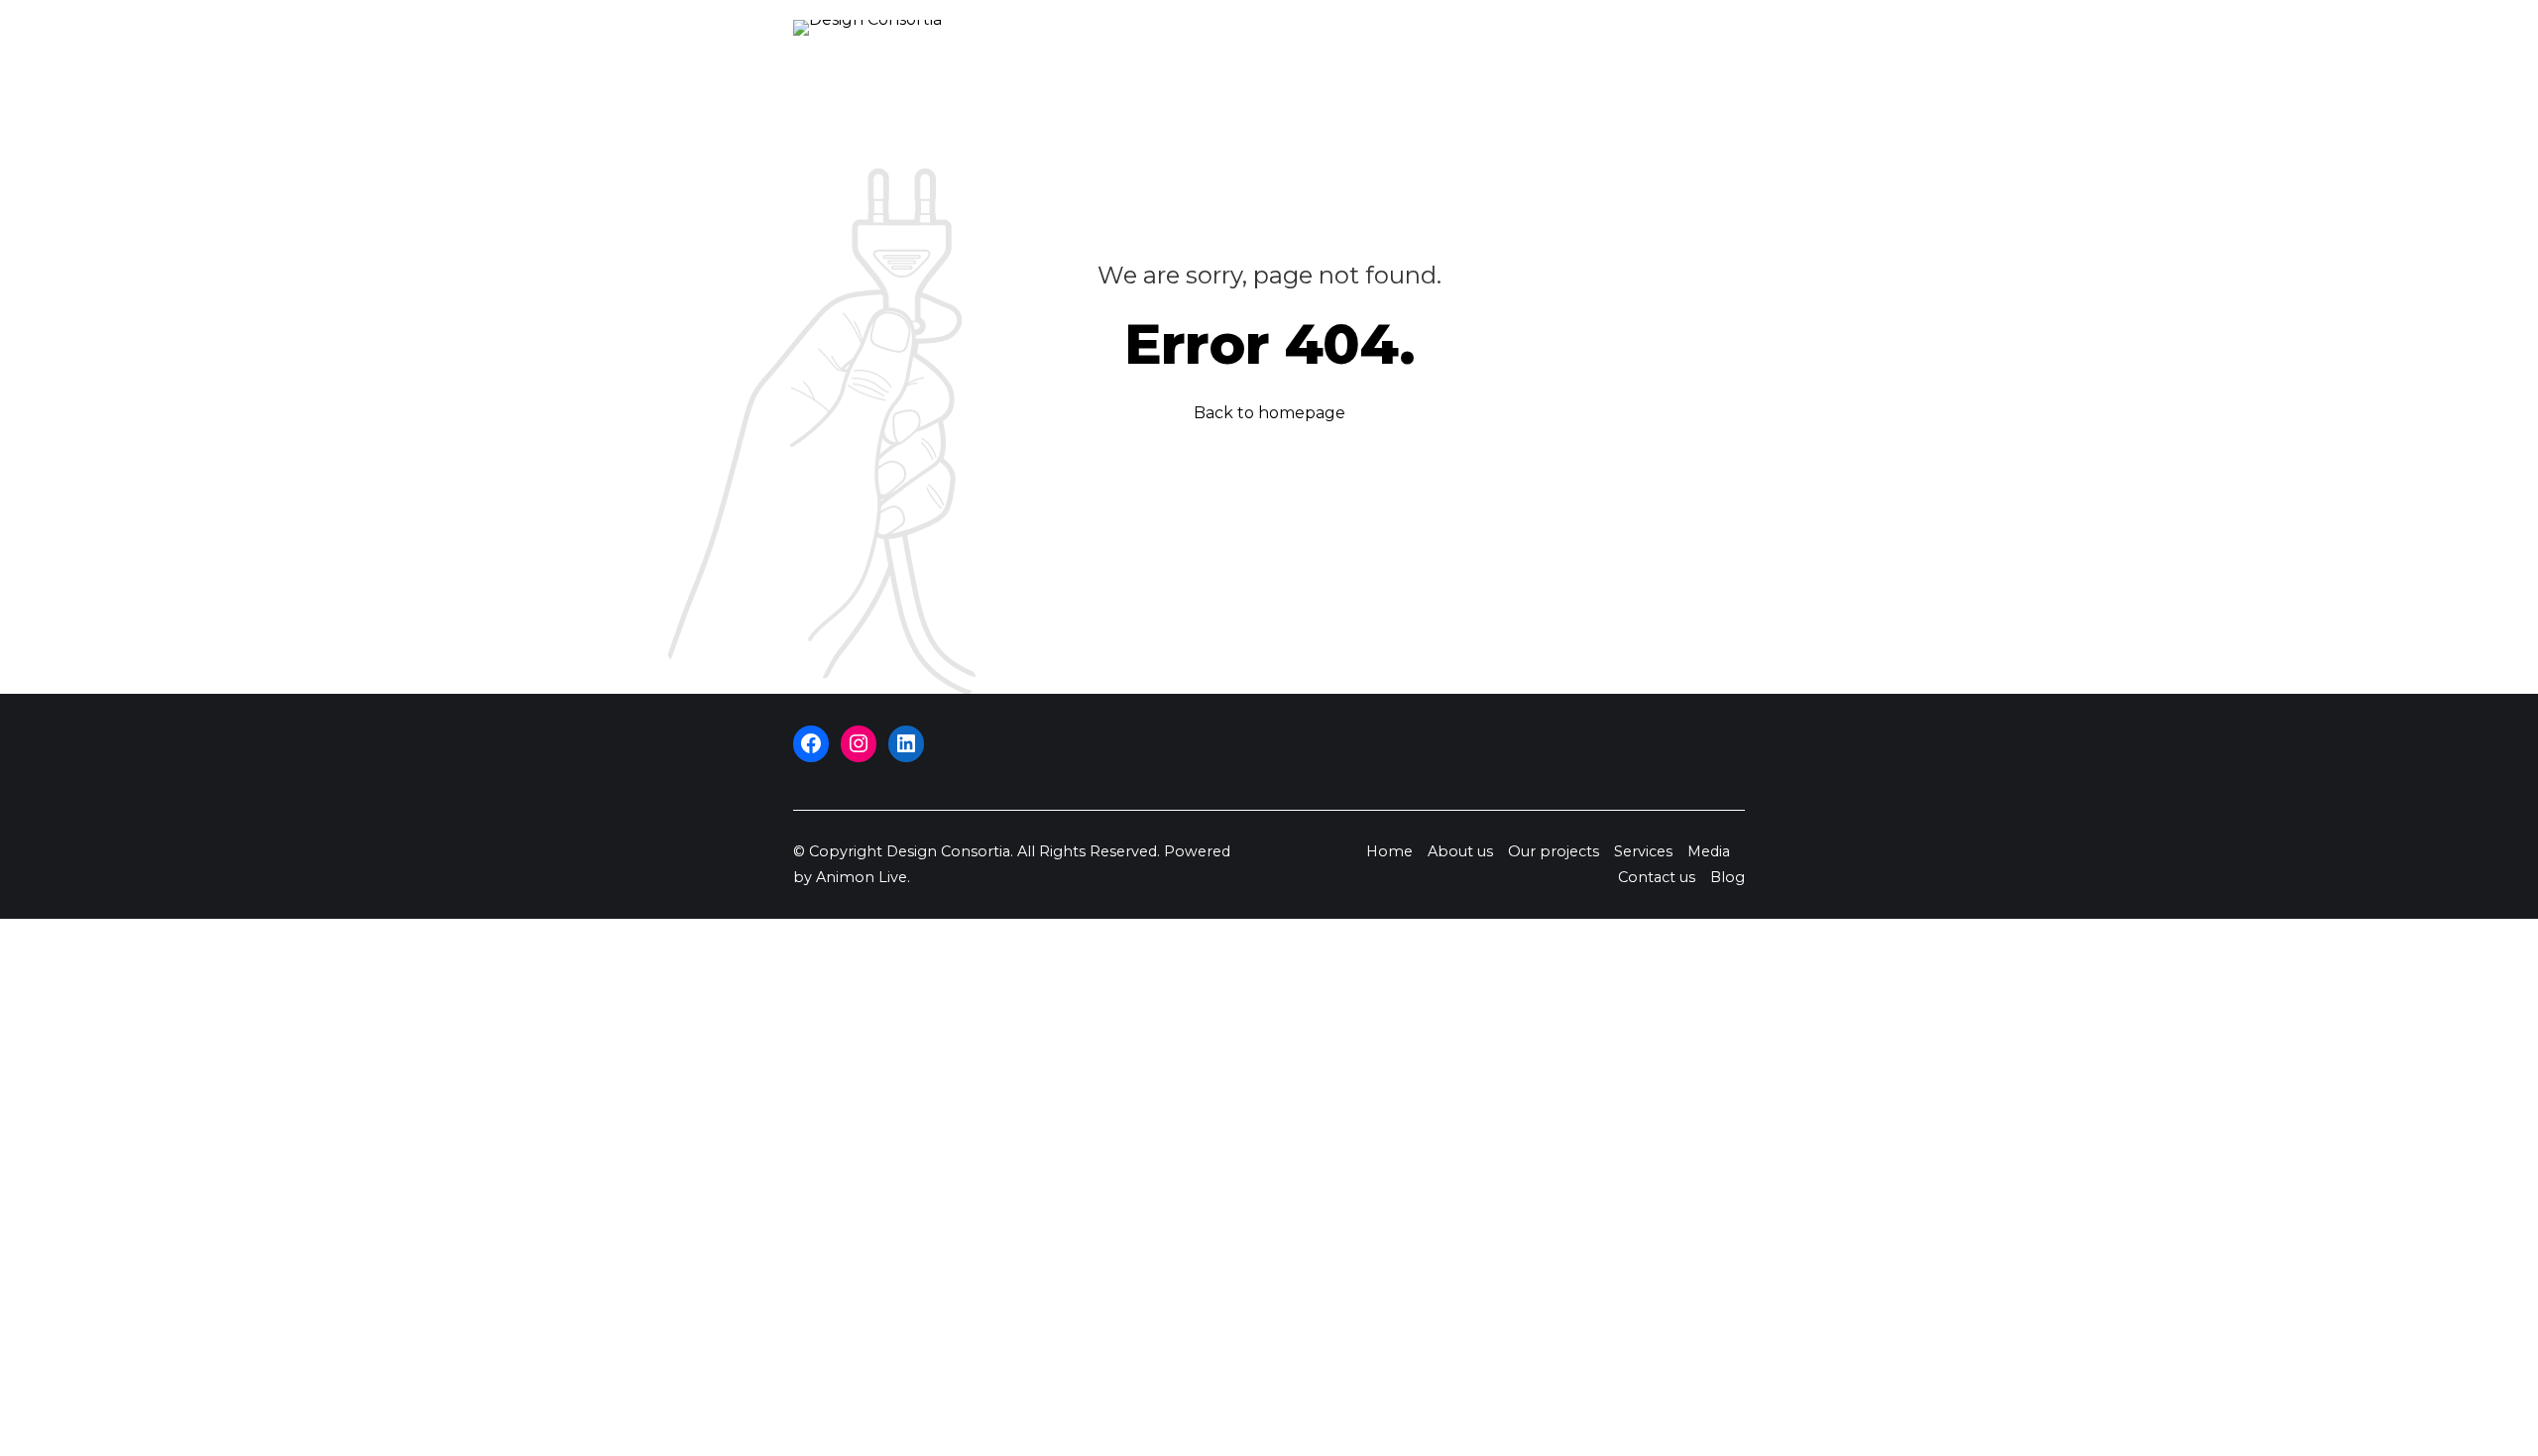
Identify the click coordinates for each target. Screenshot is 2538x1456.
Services (1643, 851)
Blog (1728, 877)
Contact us (1657, 877)
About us (1460, 851)
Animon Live (862, 877)
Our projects (1554, 851)
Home (1389, 851)
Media (1709, 851)
